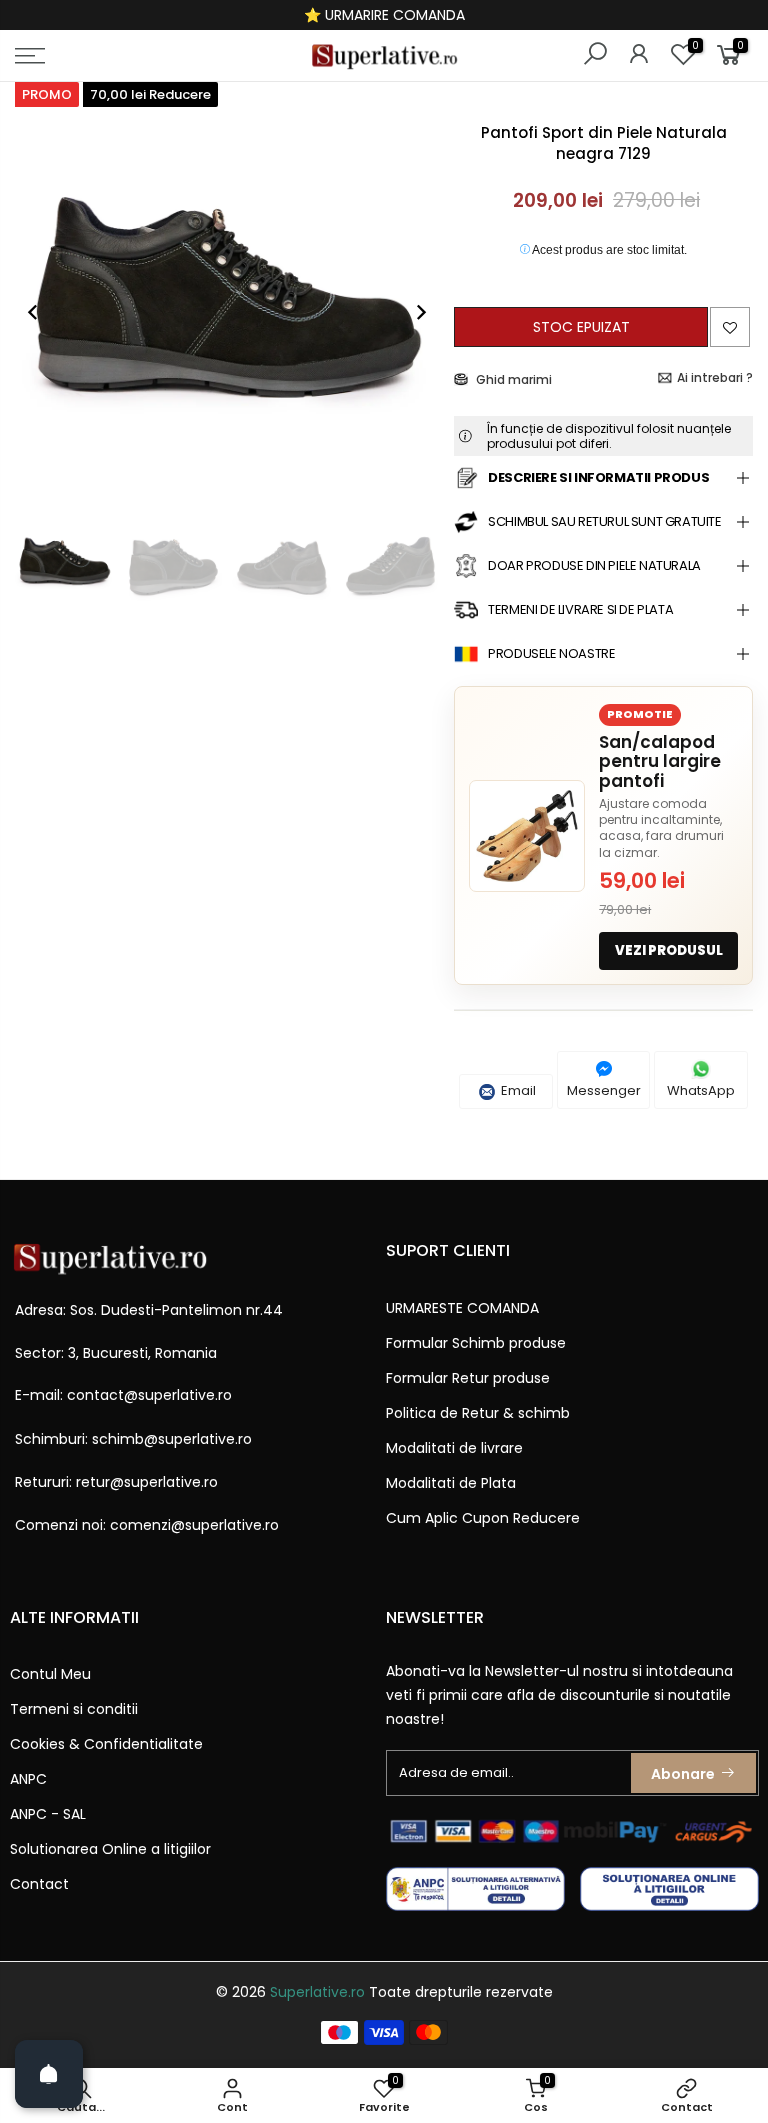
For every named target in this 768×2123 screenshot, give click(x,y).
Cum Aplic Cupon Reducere (483, 1518)
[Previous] (43, 312)
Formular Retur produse (468, 1378)
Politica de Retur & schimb (478, 1413)
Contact (39, 1884)
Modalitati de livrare (454, 1448)
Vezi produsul (669, 950)
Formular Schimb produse (476, 1343)
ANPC (28, 1779)
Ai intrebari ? (715, 377)
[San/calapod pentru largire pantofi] (527, 836)
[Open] (49, 2074)
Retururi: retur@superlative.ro (116, 1482)
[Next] (411, 312)
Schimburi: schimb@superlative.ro (133, 1439)
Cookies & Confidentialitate (106, 1744)
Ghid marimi (512, 379)
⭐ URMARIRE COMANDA (384, 15)
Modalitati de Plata (451, 1483)
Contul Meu (50, 1674)
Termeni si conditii (74, 1709)
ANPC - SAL (48, 1814)
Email (517, 1090)
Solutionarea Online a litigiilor (110, 1849)
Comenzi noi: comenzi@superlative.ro (147, 1525)
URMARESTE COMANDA (462, 1308)
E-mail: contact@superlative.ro (123, 1395)
